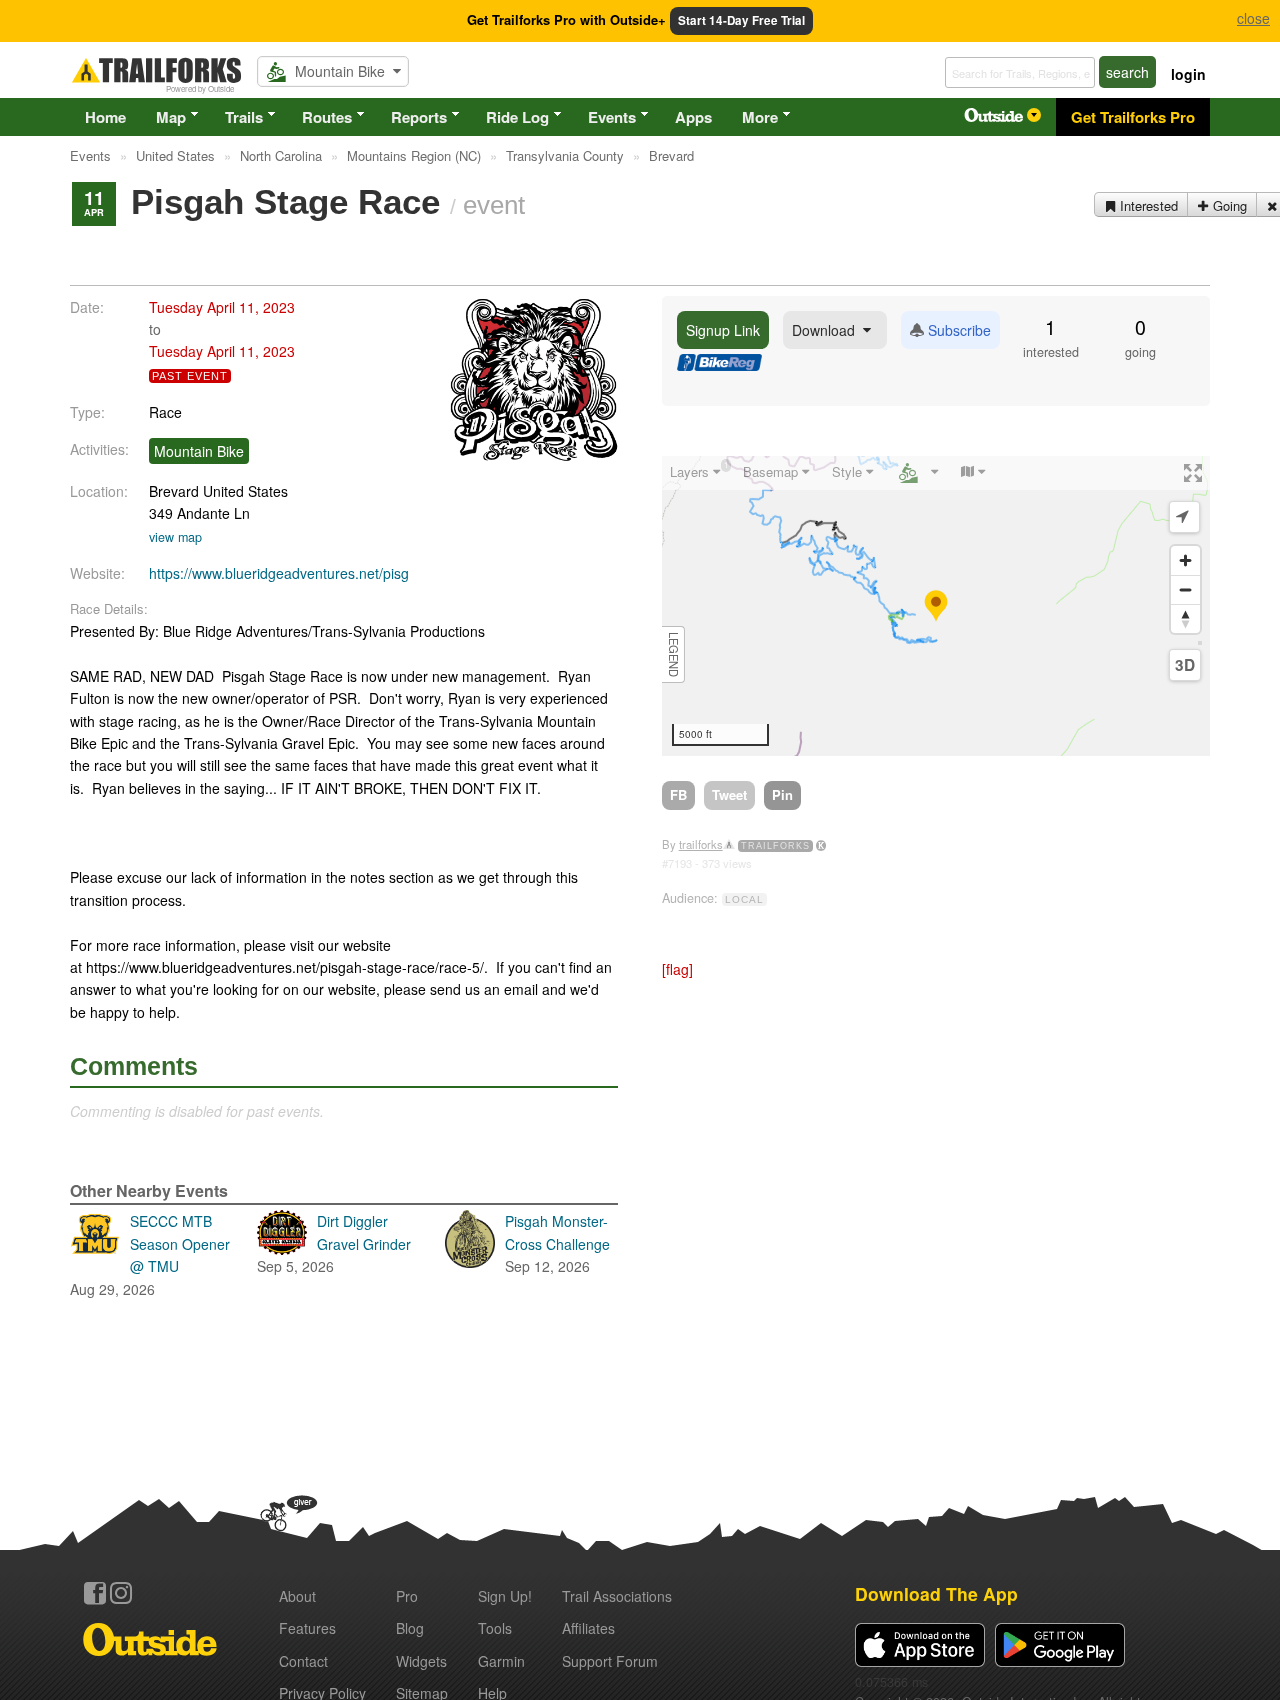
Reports (419, 117)
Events (612, 117)
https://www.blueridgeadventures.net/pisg (279, 573)
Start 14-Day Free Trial (741, 20)
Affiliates (588, 1628)
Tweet (729, 794)
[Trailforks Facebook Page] (95, 1593)
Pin (782, 794)
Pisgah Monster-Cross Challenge (557, 1243)
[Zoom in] (1185, 560)
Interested (1147, 205)
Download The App (936, 1593)
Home (105, 117)
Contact (303, 1661)
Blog (410, 1628)
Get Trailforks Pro (1133, 117)
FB (678, 794)
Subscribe (957, 330)
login (1188, 74)
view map (175, 537)
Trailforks (775, 846)
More (760, 117)
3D (1185, 665)
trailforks (701, 844)
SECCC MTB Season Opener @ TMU (150, 1254)
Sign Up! (505, 1596)
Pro (407, 1596)
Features (307, 1628)
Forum (610, 1661)
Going (1228, 205)
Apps (693, 117)
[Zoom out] (1185, 589)
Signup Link (723, 330)
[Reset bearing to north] (1185, 618)
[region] (936, 606)
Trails (244, 117)
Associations (617, 1596)
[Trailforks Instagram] (121, 1593)
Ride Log (517, 117)
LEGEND (674, 654)
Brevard (174, 491)
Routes (327, 117)
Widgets (421, 1661)
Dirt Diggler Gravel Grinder (334, 1243)
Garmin (501, 1661)
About (297, 1596)
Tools (495, 1628)
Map (171, 117)
